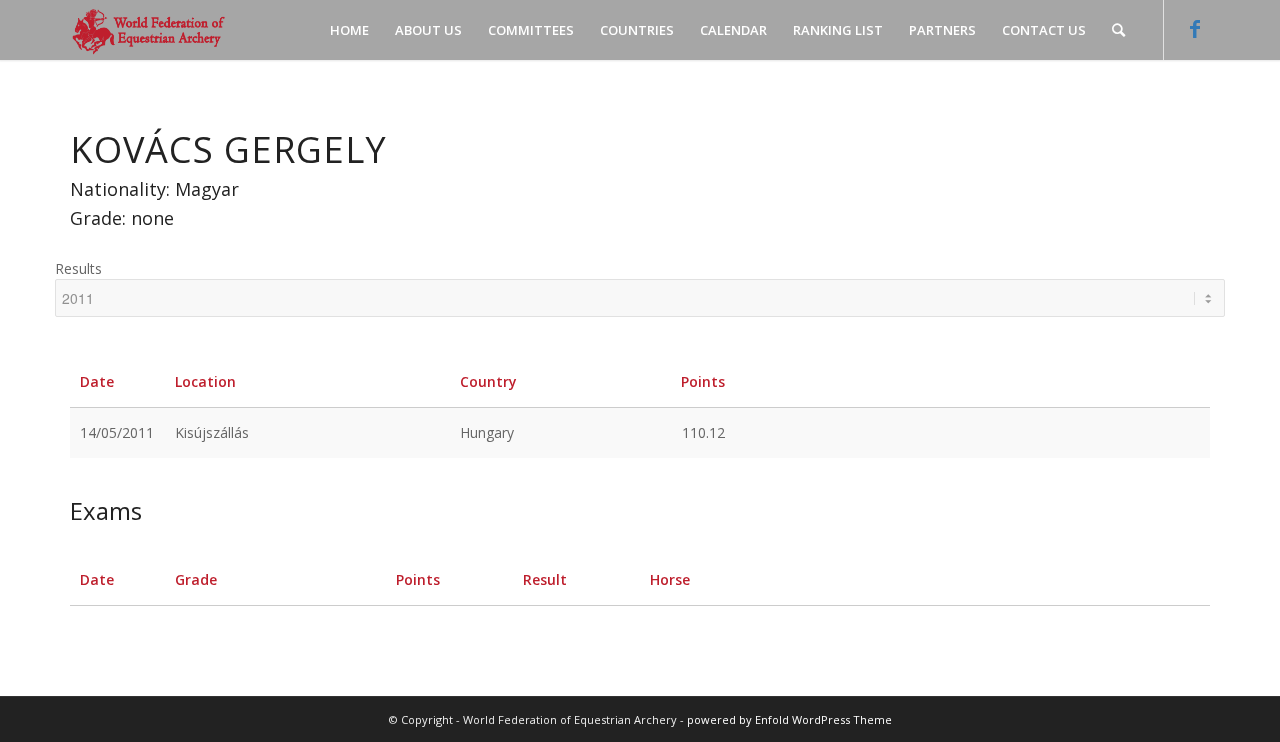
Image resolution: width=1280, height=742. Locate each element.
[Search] (1118, 30)
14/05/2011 (117, 432)
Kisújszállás (212, 432)
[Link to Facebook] (1195, 29)
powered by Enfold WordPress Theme (789, 719)
